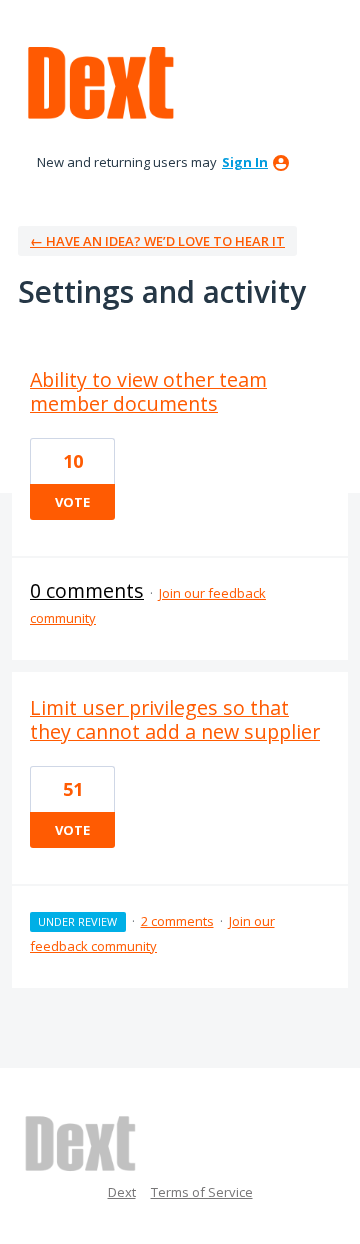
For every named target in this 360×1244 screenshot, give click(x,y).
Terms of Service (202, 1192)
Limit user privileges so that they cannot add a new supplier (175, 719)
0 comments (87, 590)
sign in (245, 162)
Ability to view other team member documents (148, 391)
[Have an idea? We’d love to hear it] (101, 83)
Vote (72, 502)
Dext (122, 1192)
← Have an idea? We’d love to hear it (157, 241)
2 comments (177, 921)
